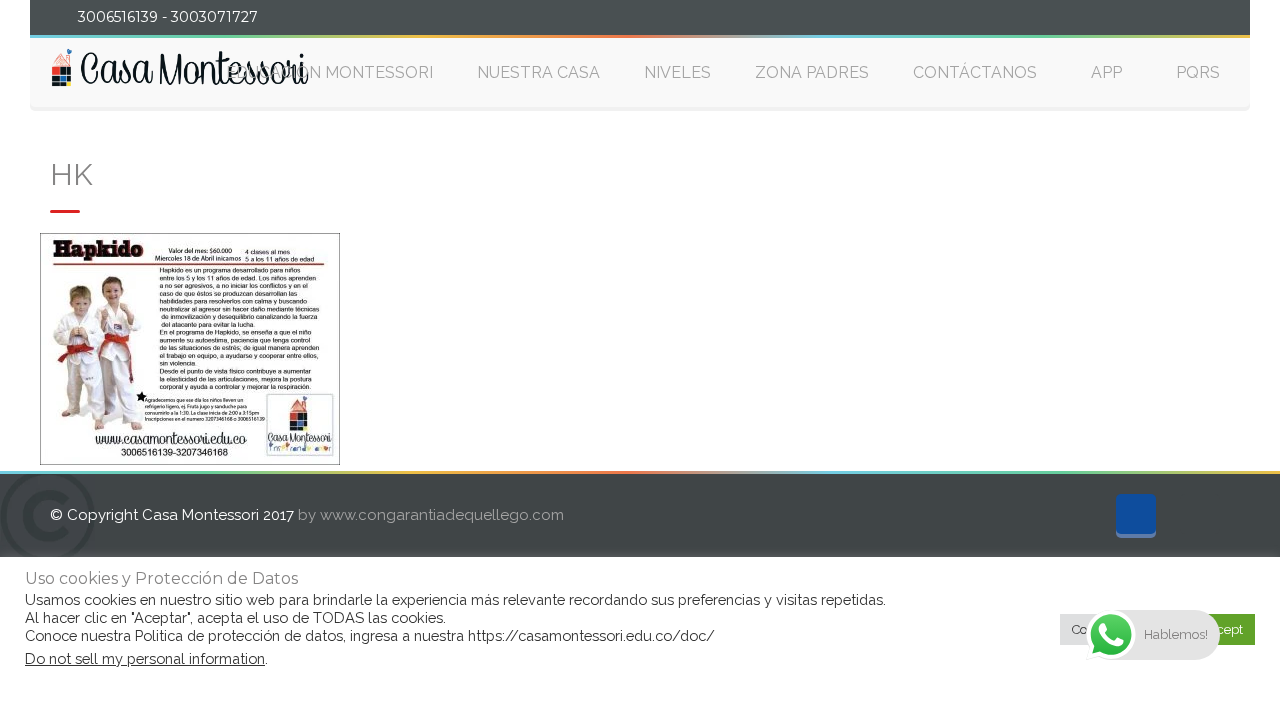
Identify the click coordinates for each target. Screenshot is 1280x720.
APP (1106, 72)
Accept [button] (1222, 629)
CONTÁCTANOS (975, 72)
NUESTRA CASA (538, 72)
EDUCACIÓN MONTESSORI (329, 72)
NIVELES (677, 72)
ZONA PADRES (812, 72)
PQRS (1198, 72)
